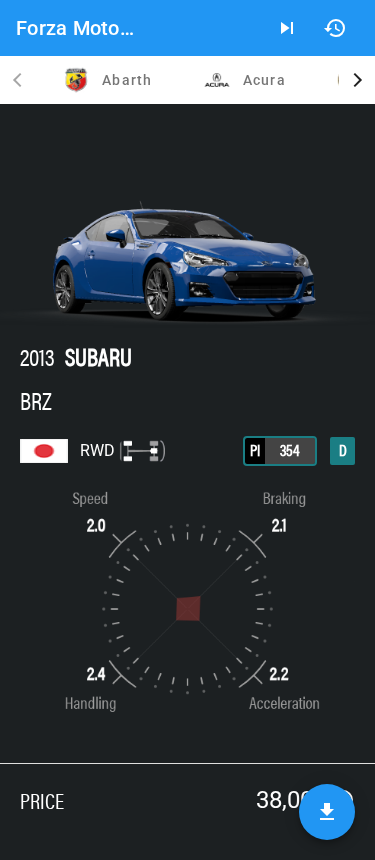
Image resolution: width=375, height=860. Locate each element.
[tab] (106, 80)
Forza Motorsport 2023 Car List (78, 28)
